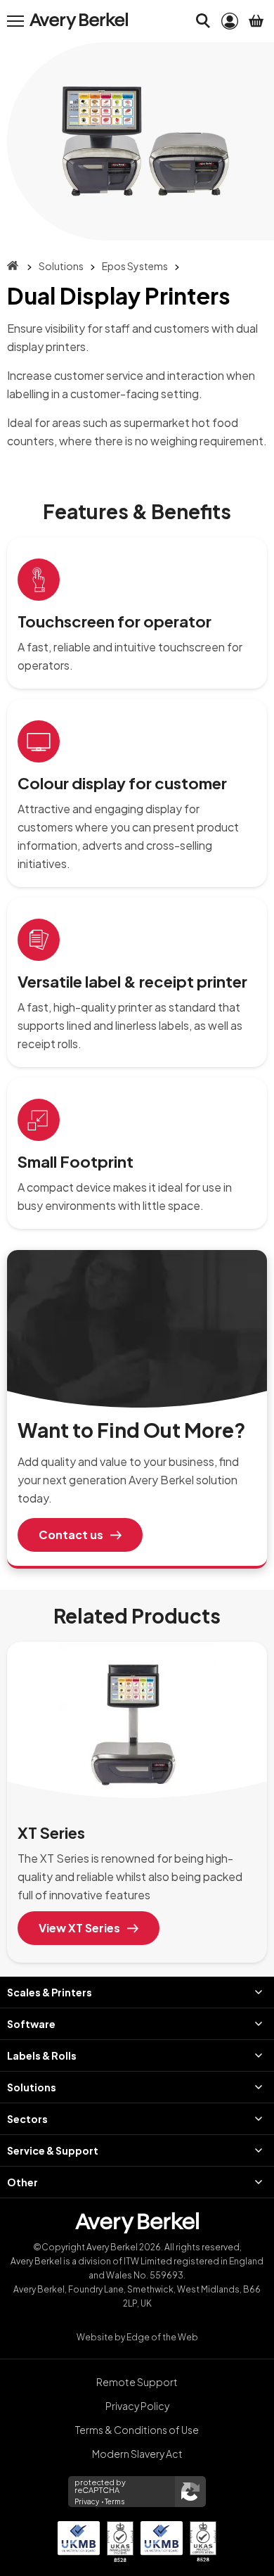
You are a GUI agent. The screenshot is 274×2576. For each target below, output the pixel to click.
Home (13, 266)
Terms (115, 2501)
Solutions (61, 266)
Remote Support (137, 2382)
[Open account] (230, 21)
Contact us (71, 1535)
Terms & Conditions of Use (137, 2430)
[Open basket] (256, 21)
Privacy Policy (137, 2406)
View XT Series (79, 1928)
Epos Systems (135, 266)
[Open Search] (203, 21)
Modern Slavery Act (137, 2454)
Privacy (87, 2501)
